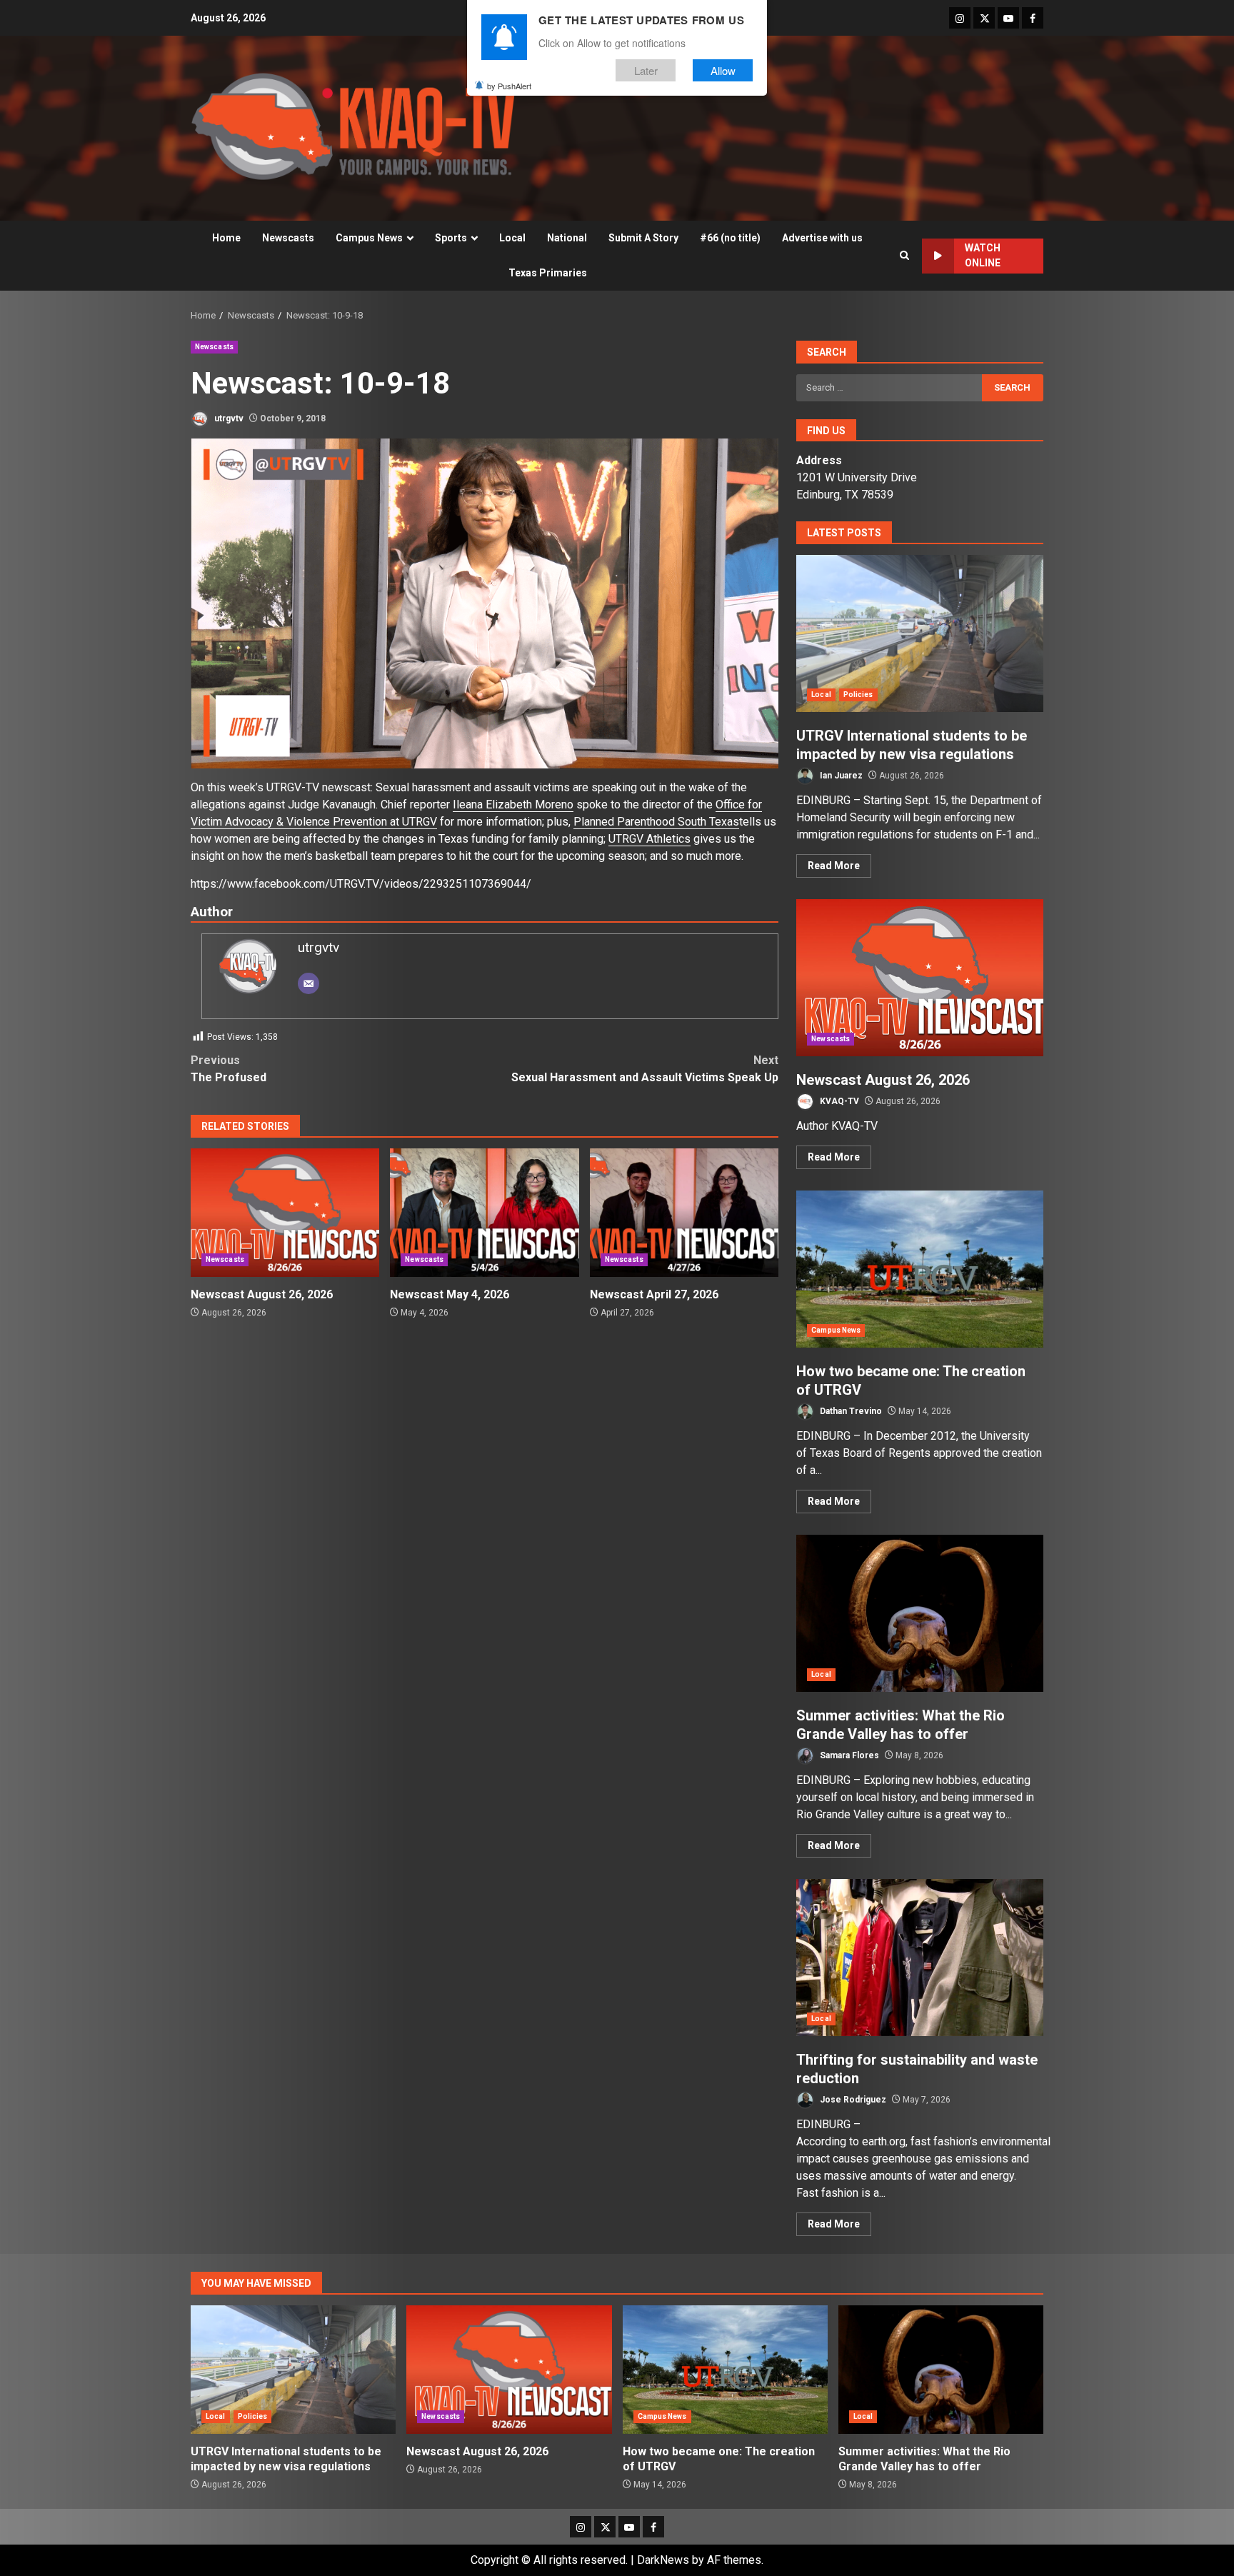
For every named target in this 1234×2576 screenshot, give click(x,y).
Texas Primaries (548, 273)
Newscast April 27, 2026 (684, 1213)
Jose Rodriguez (852, 2100)
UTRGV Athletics (649, 839)
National (567, 238)
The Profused (229, 1069)
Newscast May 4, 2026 (484, 1213)
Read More (834, 866)
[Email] (308, 983)
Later (646, 70)
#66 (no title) (730, 238)
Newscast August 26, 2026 (285, 1213)
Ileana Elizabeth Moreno (513, 805)
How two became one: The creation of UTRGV (920, 1269)
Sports (451, 238)
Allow (723, 70)
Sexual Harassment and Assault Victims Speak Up (645, 1069)
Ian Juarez (840, 776)
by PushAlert (509, 86)
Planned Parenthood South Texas (656, 822)
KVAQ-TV (838, 1101)
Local (512, 238)
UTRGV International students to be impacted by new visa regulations (920, 633)
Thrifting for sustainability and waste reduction (920, 1958)
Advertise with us (822, 238)
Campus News (369, 238)
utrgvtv (228, 419)
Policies (858, 695)
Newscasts (288, 238)
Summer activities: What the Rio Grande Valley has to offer (920, 1613)
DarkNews (663, 2560)
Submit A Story (643, 238)
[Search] (904, 256)
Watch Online (983, 255)
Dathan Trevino (850, 1411)
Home (226, 238)
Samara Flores (848, 1755)
